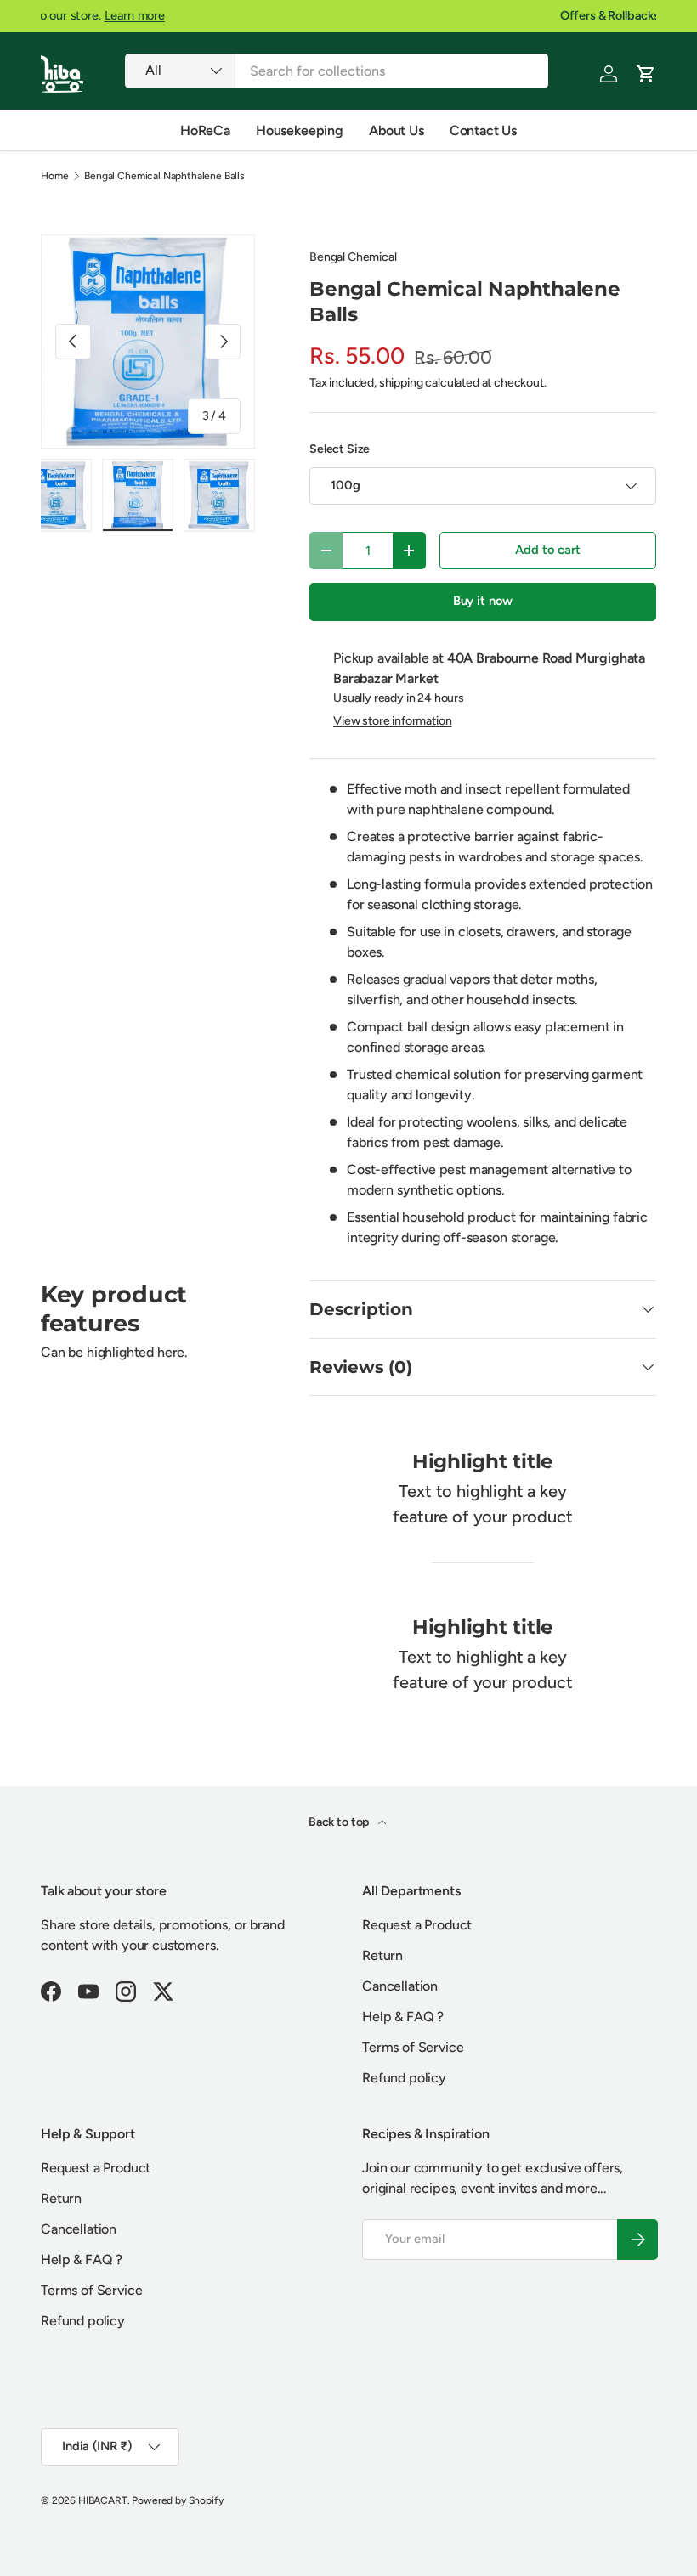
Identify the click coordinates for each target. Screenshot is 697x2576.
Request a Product (417, 1925)
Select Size (340, 449)
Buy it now (483, 601)
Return (382, 1955)
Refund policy (404, 2078)
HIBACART (103, 2500)
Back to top (340, 1822)
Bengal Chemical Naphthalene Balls (164, 176)
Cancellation (400, 1986)
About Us (397, 130)
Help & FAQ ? (403, 2017)
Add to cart (547, 550)
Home (54, 176)
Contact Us (483, 130)
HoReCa (205, 130)
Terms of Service (413, 2047)
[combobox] (337, 71)
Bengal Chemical (353, 257)
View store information (392, 721)
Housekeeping (300, 130)
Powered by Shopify (177, 2500)
